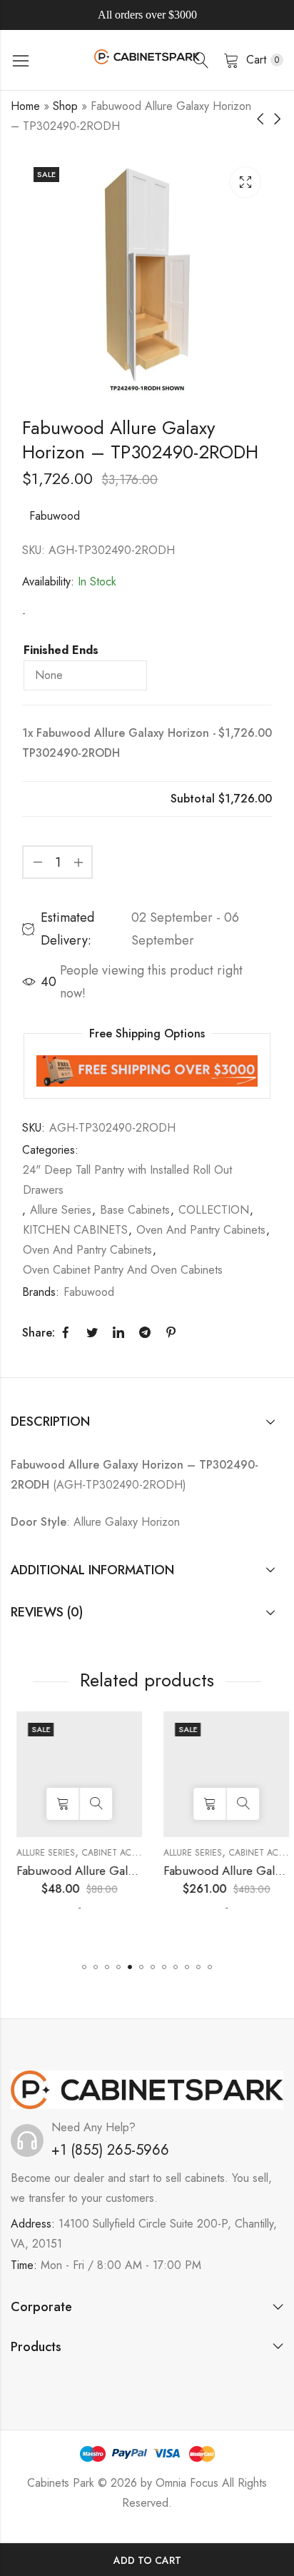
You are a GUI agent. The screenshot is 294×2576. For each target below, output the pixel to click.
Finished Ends (61, 650)
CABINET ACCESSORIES (123, 1853)
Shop (65, 106)
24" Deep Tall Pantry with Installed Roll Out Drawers (127, 1180)
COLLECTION (214, 1210)
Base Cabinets (135, 1210)
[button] (84, 1967)
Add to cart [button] (57, 1804)
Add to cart (147, 2560)
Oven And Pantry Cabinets (201, 1230)
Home (25, 106)
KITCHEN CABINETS (75, 1230)
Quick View (90, 1804)
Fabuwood (55, 516)
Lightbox (245, 182)
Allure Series (61, 1210)
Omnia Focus (187, 2483)
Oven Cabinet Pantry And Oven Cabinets (123, 1270)
